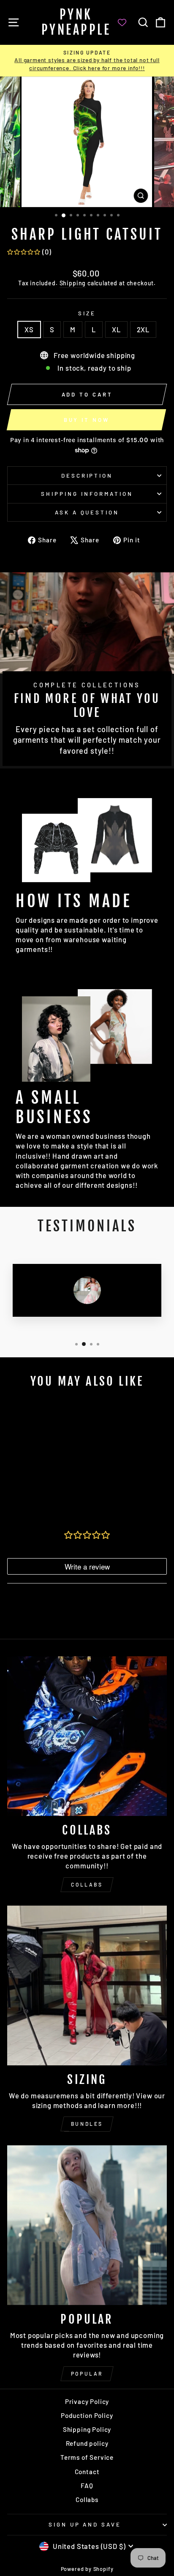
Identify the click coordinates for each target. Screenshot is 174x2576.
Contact (87, 2472)
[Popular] (87, 2225)
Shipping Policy (87, 2429)
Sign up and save (85, 2524)
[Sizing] (87, 1985)
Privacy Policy (87, 2401)
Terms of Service (87, 2457)
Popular (87, 2374)
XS (29, 329)
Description (87, 476)
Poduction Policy (87, 2415)
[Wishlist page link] (126, 22)
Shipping (73, 283)
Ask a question (87, 512)
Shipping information (87, 494)
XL (116, 329)
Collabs (87, 1884)
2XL (143, 329)
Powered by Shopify (87, 2569)
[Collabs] (87, 1736)
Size (87, 313)
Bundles (87, 2124)
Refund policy (87, 2443)
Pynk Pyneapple (76, 22)
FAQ (87, 2486)
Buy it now (87, 420)
